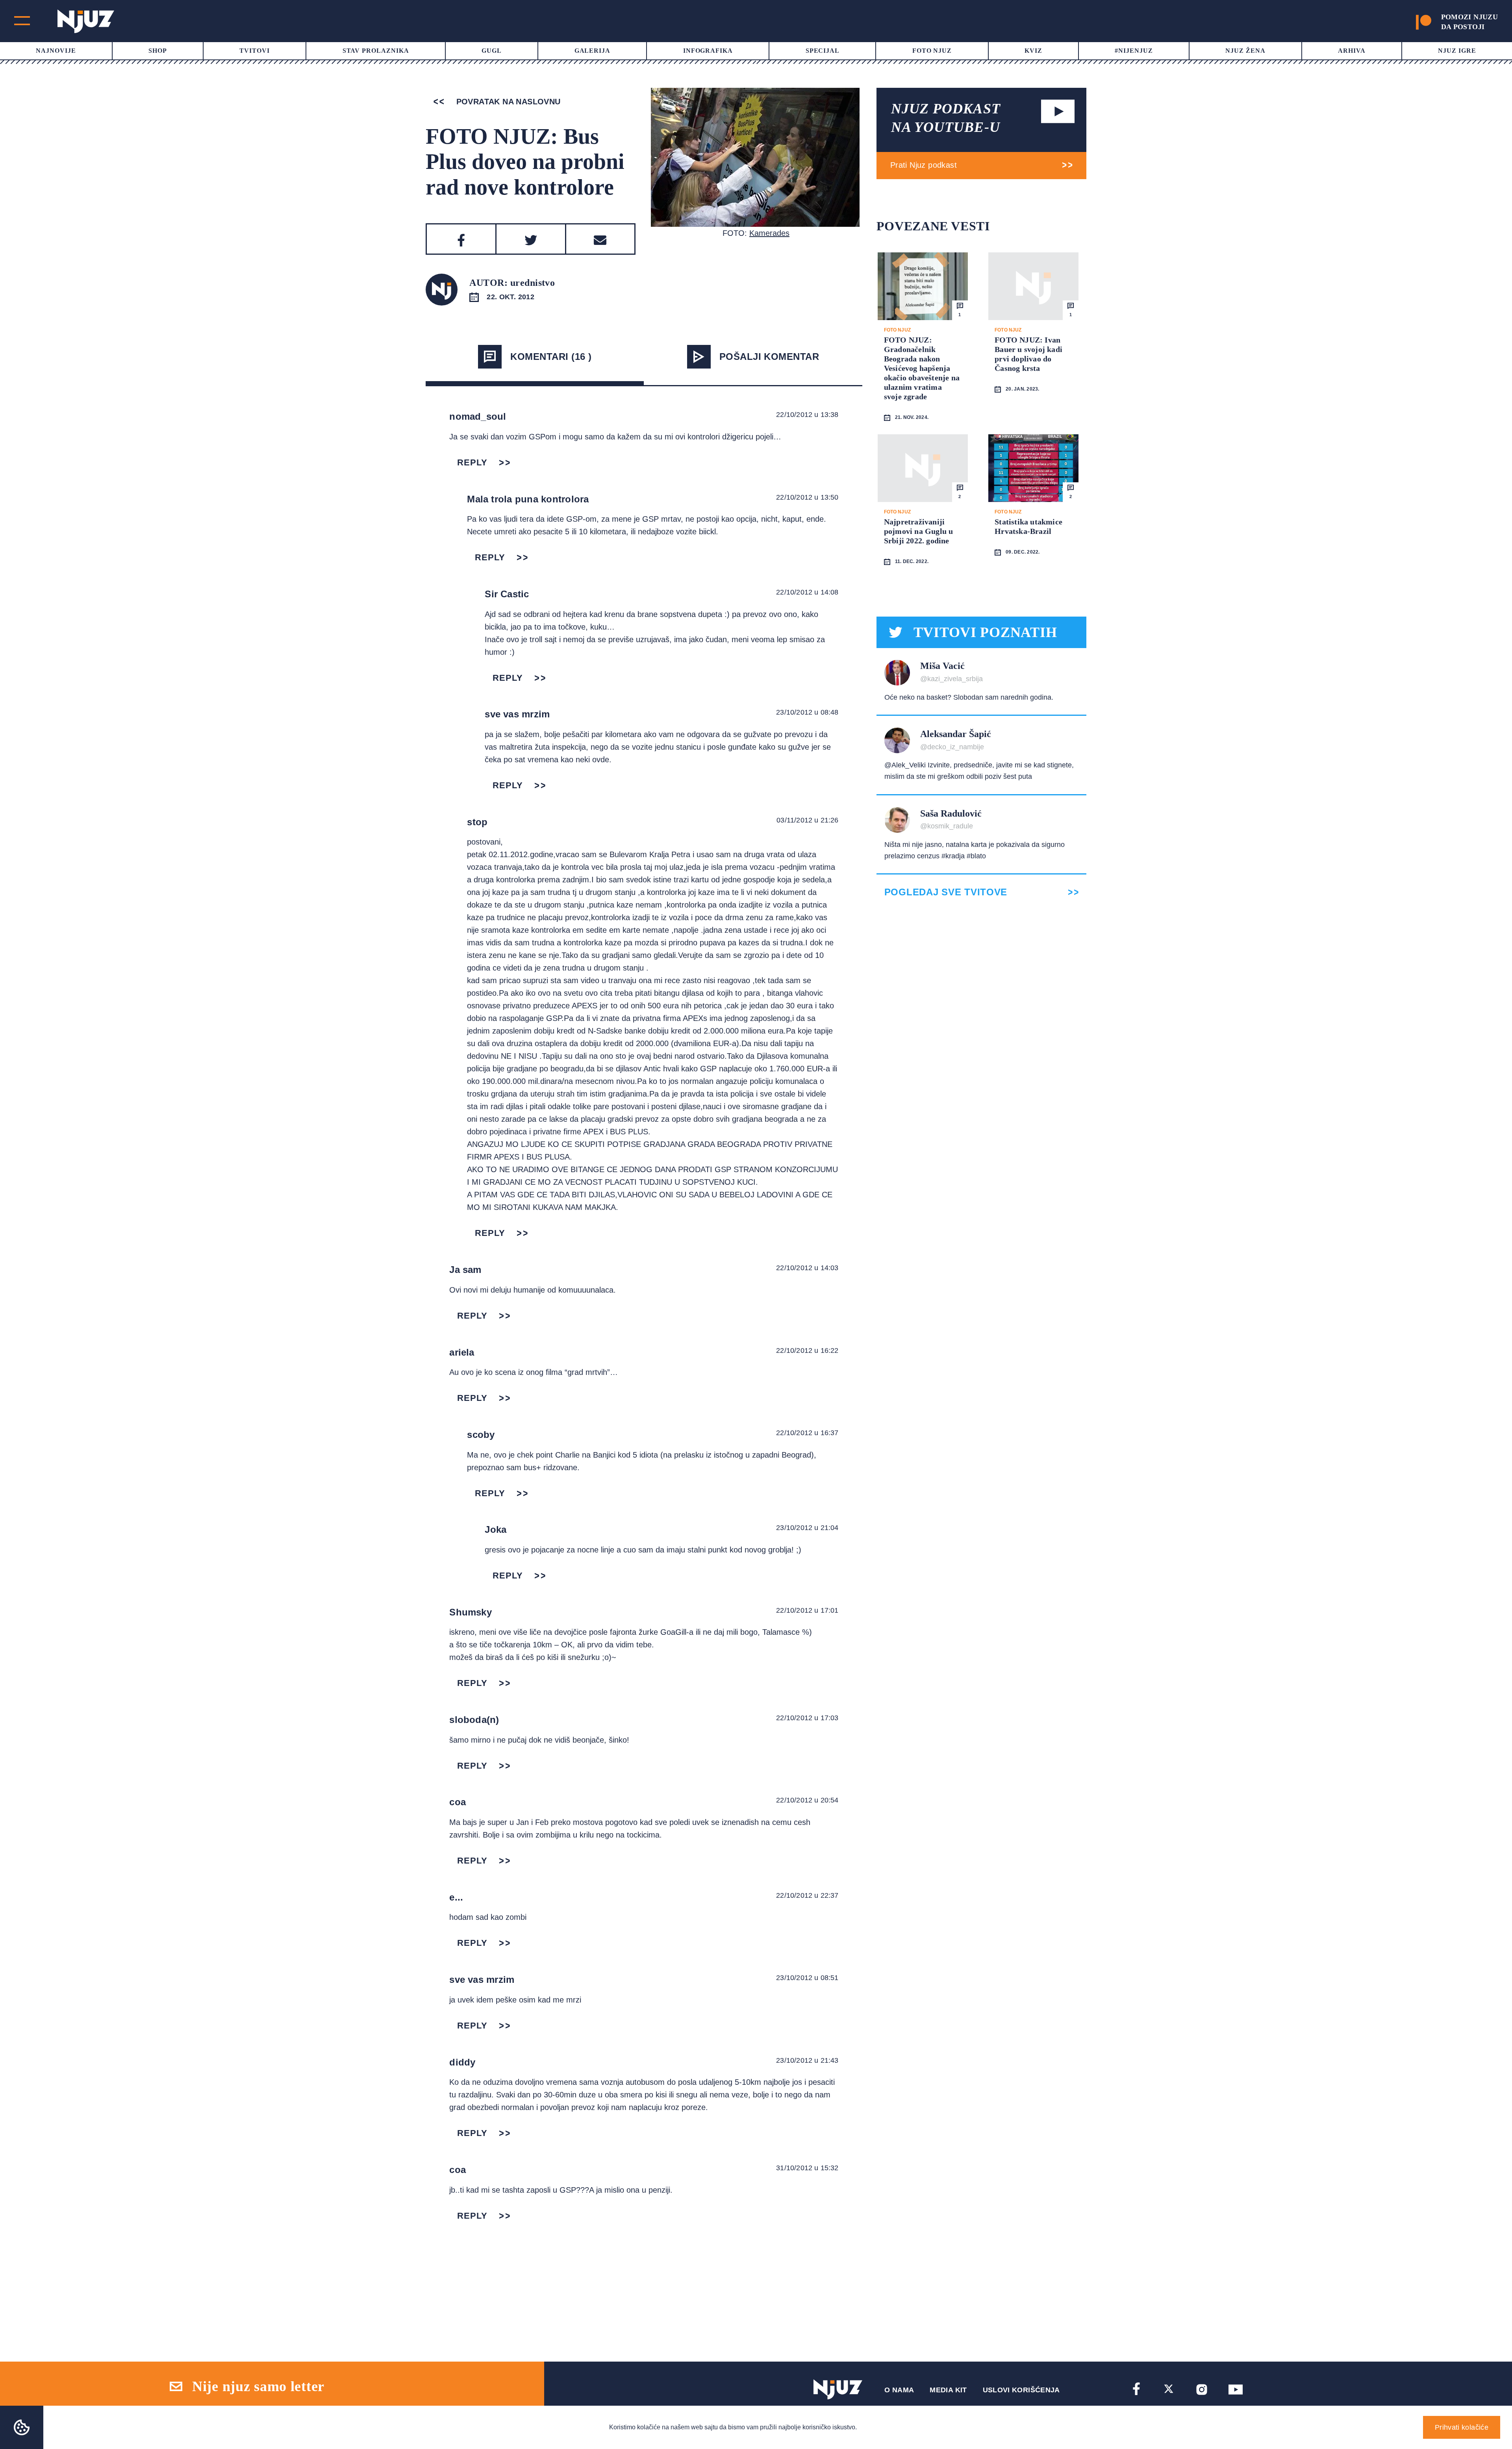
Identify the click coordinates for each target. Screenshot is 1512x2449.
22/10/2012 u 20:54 (807, 1800)
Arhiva (1352, 51)
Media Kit (948, 2390)
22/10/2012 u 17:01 (807, 1610)
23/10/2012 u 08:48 (807, 712)
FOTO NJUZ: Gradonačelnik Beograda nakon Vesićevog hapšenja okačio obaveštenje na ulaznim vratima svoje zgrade (922, 368)
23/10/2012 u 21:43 (807, 2060)
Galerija (593, 51)
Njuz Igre (1457, 51)
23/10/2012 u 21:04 (807, 1528)
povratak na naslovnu (507, 102)
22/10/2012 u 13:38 (807, 415)
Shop (158, 51)
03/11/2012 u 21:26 (807, 820)
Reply (472, 462)
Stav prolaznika (376, 51)
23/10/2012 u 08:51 (807, 1978)
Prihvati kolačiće (1462, 2427)
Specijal (823, 51)
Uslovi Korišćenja (1021, 2390)
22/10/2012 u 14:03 (807, 1268)
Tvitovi (255, 51)
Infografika (708, 51)
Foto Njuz (932, 51)
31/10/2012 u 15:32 (807, 2168)
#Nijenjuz (1134, 51)
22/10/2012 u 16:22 (807, 1350)
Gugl (492, 51)
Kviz (1033, 51)
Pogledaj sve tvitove (946, 892)
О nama (899, 2390)
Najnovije (56, 51)
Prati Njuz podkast (924, 165)
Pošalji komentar (769, 357)
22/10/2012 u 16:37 (807, 1433)
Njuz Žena (1245, 51)
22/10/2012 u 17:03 (807, 1718)
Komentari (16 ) (551, 357)
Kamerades (769, 233)
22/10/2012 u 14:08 (807, 592)
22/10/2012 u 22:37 (807, 1895)
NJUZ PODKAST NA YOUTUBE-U (946, 118)
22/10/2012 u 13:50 (807, 497)
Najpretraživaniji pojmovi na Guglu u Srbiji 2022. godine (919, 531)
